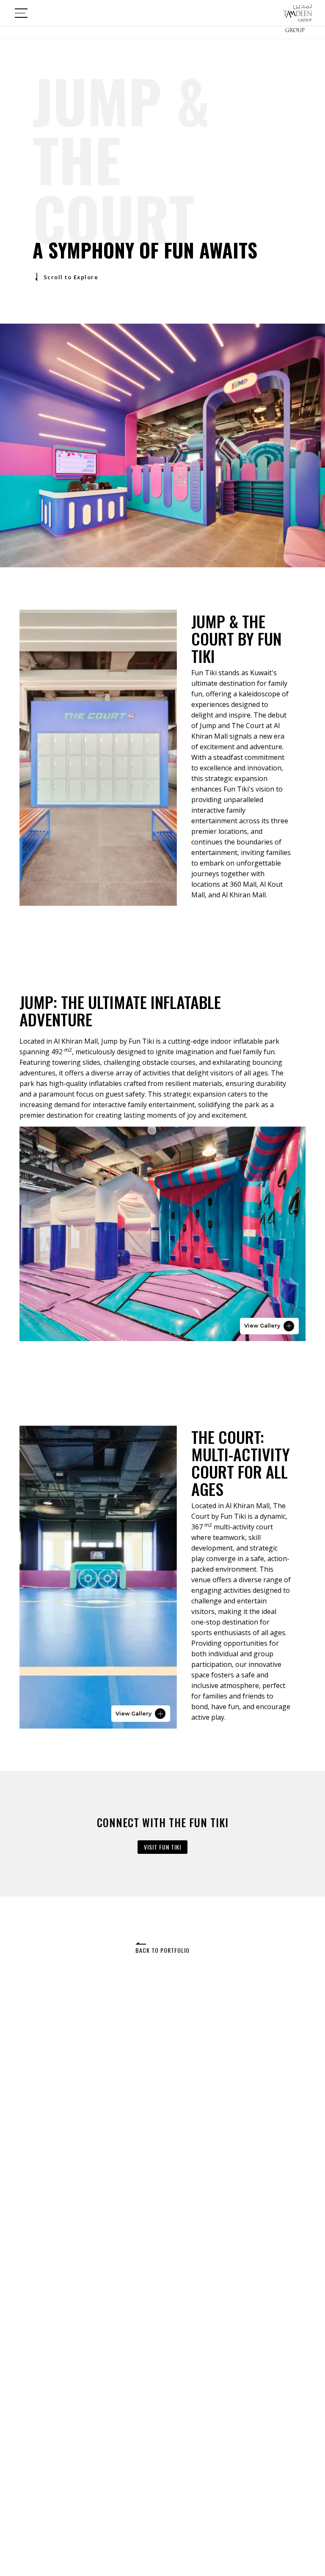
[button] (21, 13)
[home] (297, 13)
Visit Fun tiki (162, 1847)
